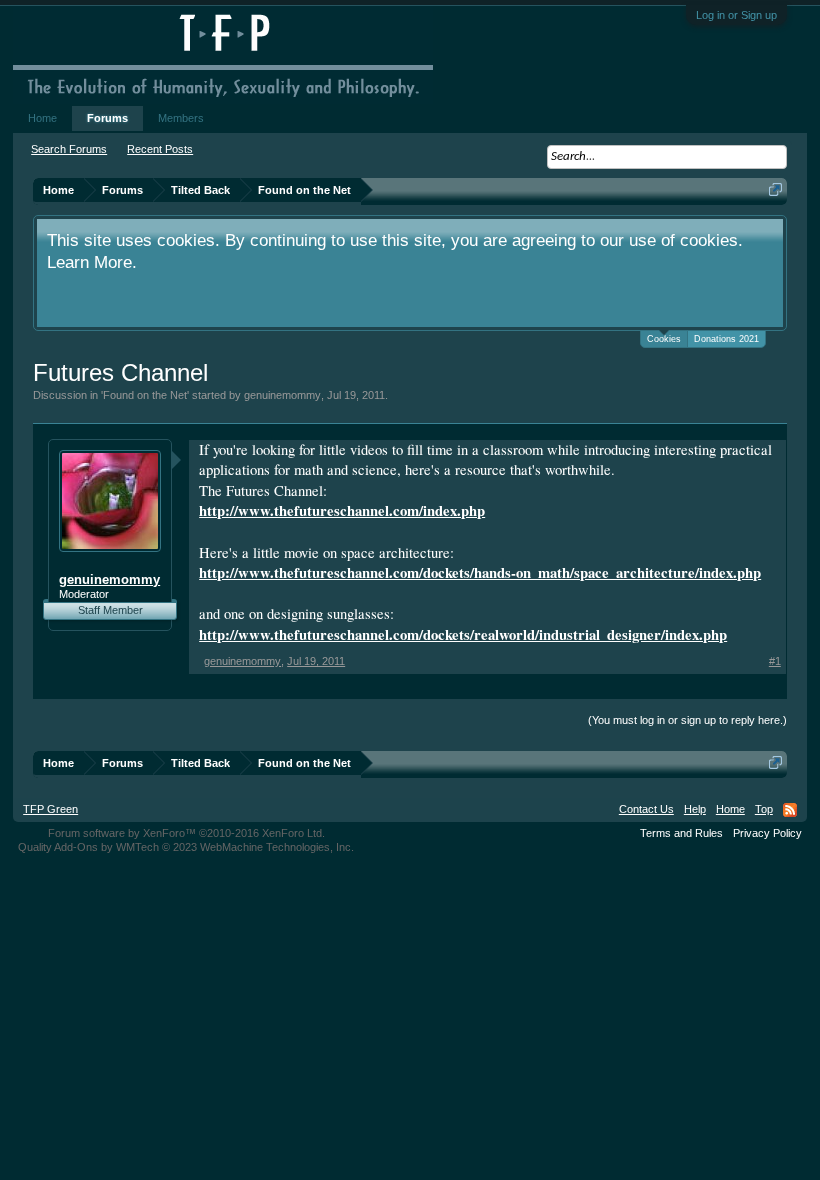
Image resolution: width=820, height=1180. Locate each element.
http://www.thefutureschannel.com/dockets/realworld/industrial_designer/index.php (463, 634)
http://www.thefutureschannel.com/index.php (342, 510)
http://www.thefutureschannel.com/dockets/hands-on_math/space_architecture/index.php (480, 572)
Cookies (664, 339)
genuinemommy (282, 395)
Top (764, 809)
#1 (775, 661)
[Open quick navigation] (775, 189)
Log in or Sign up (736, 15)
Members (181, 118)
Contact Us (646, 809)
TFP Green (50, 809)
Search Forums (69, 149)
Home (42, 118)
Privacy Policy (767, 833)
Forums (107, 118)
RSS (790, 810)
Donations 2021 (726, 339)
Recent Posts (160, 149)
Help (695, 809)
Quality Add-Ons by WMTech (186, 847)
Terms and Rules (681, 833)
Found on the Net (145, 395)
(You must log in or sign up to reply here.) (687, 720)
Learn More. (92, 262)
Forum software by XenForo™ (186, 833)
